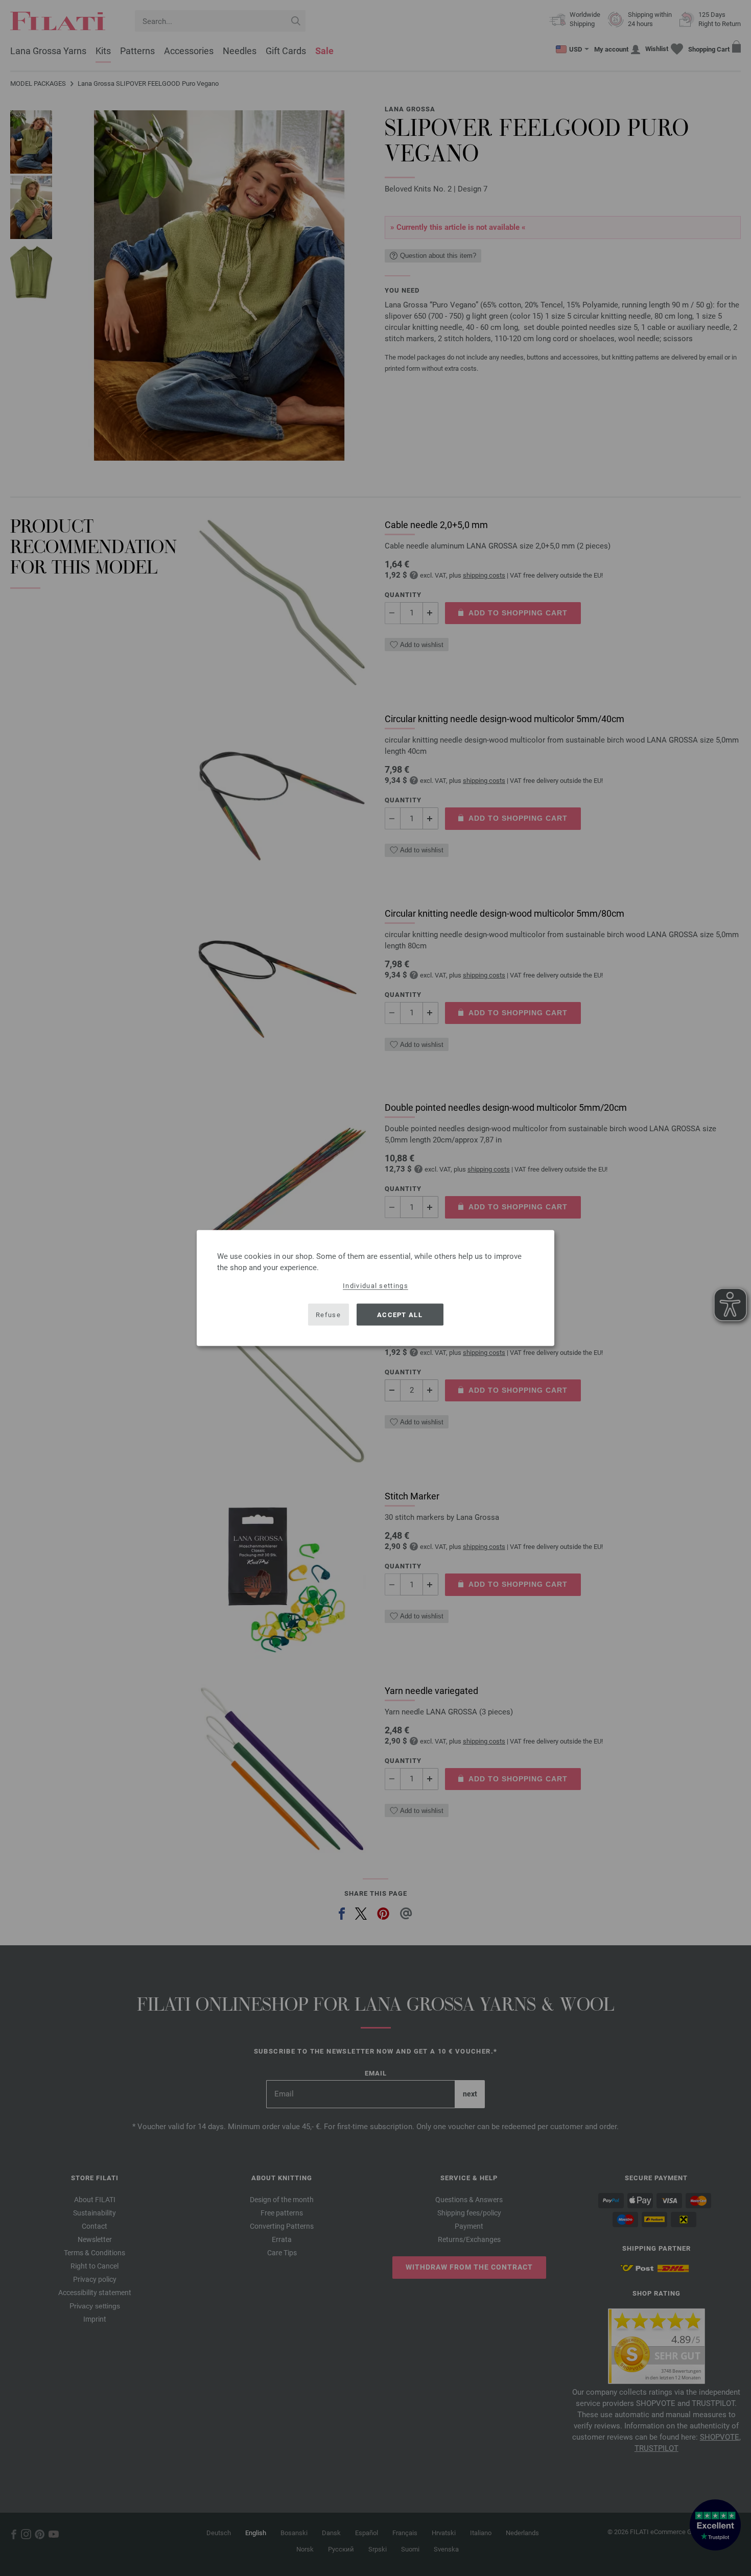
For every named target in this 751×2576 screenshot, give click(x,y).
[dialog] (375, 1288)
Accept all (400, 1314)
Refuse (328, 1314)
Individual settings (375, 1286)
